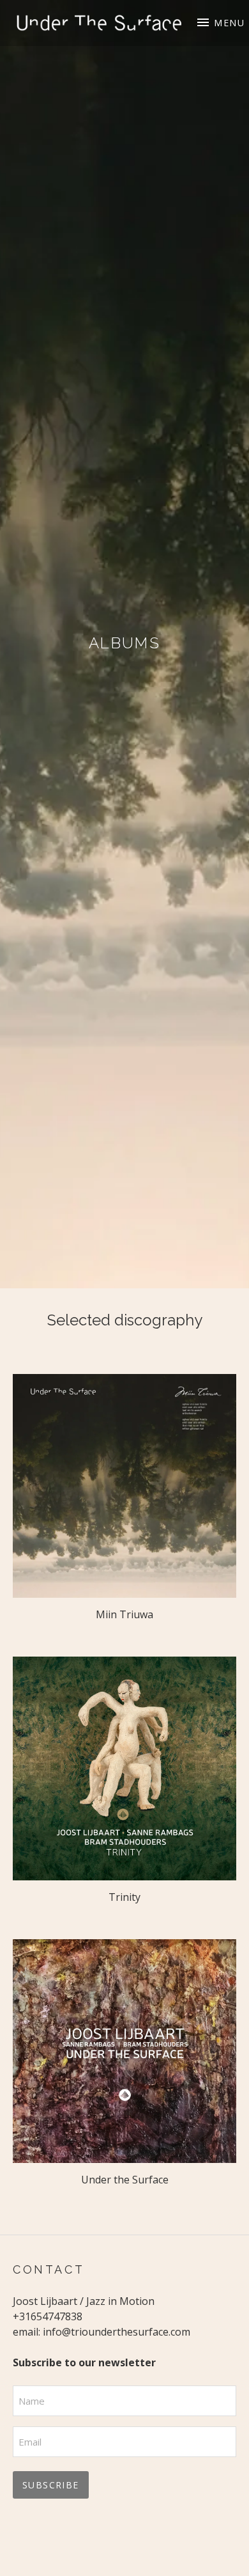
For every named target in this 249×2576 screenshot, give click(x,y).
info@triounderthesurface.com (117, 2332)
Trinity (124, 1897)
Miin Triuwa (124, 1614)
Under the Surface (125, 2180)
